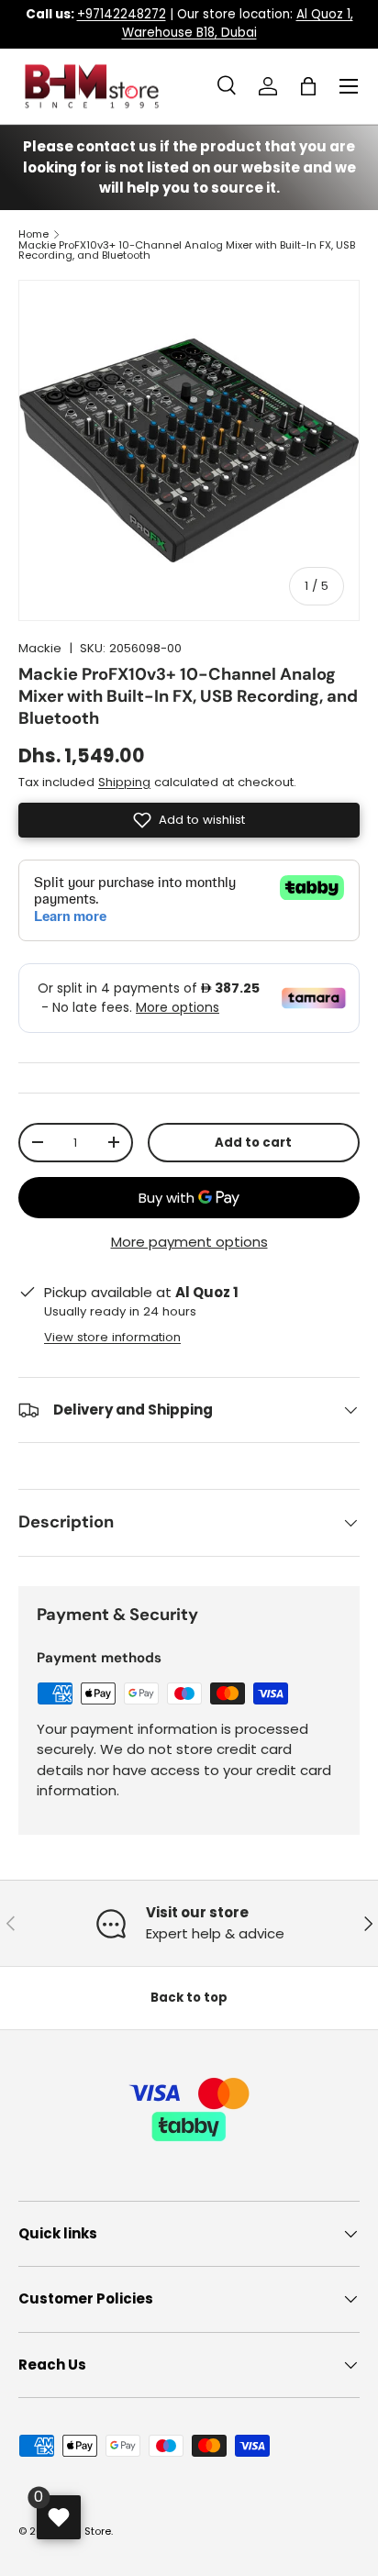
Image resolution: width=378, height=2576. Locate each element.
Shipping (124, 782)
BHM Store (85, 2531)
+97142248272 (122, 14)
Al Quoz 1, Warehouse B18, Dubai (238, 23)
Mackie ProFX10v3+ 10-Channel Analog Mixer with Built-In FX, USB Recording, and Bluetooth (187, 251)
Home (33, 234)
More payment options (189, 1242)
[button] (308, 86)
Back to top (189, 1998)
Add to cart (253, 1143)
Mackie (40, 648)
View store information (112, 1337)
